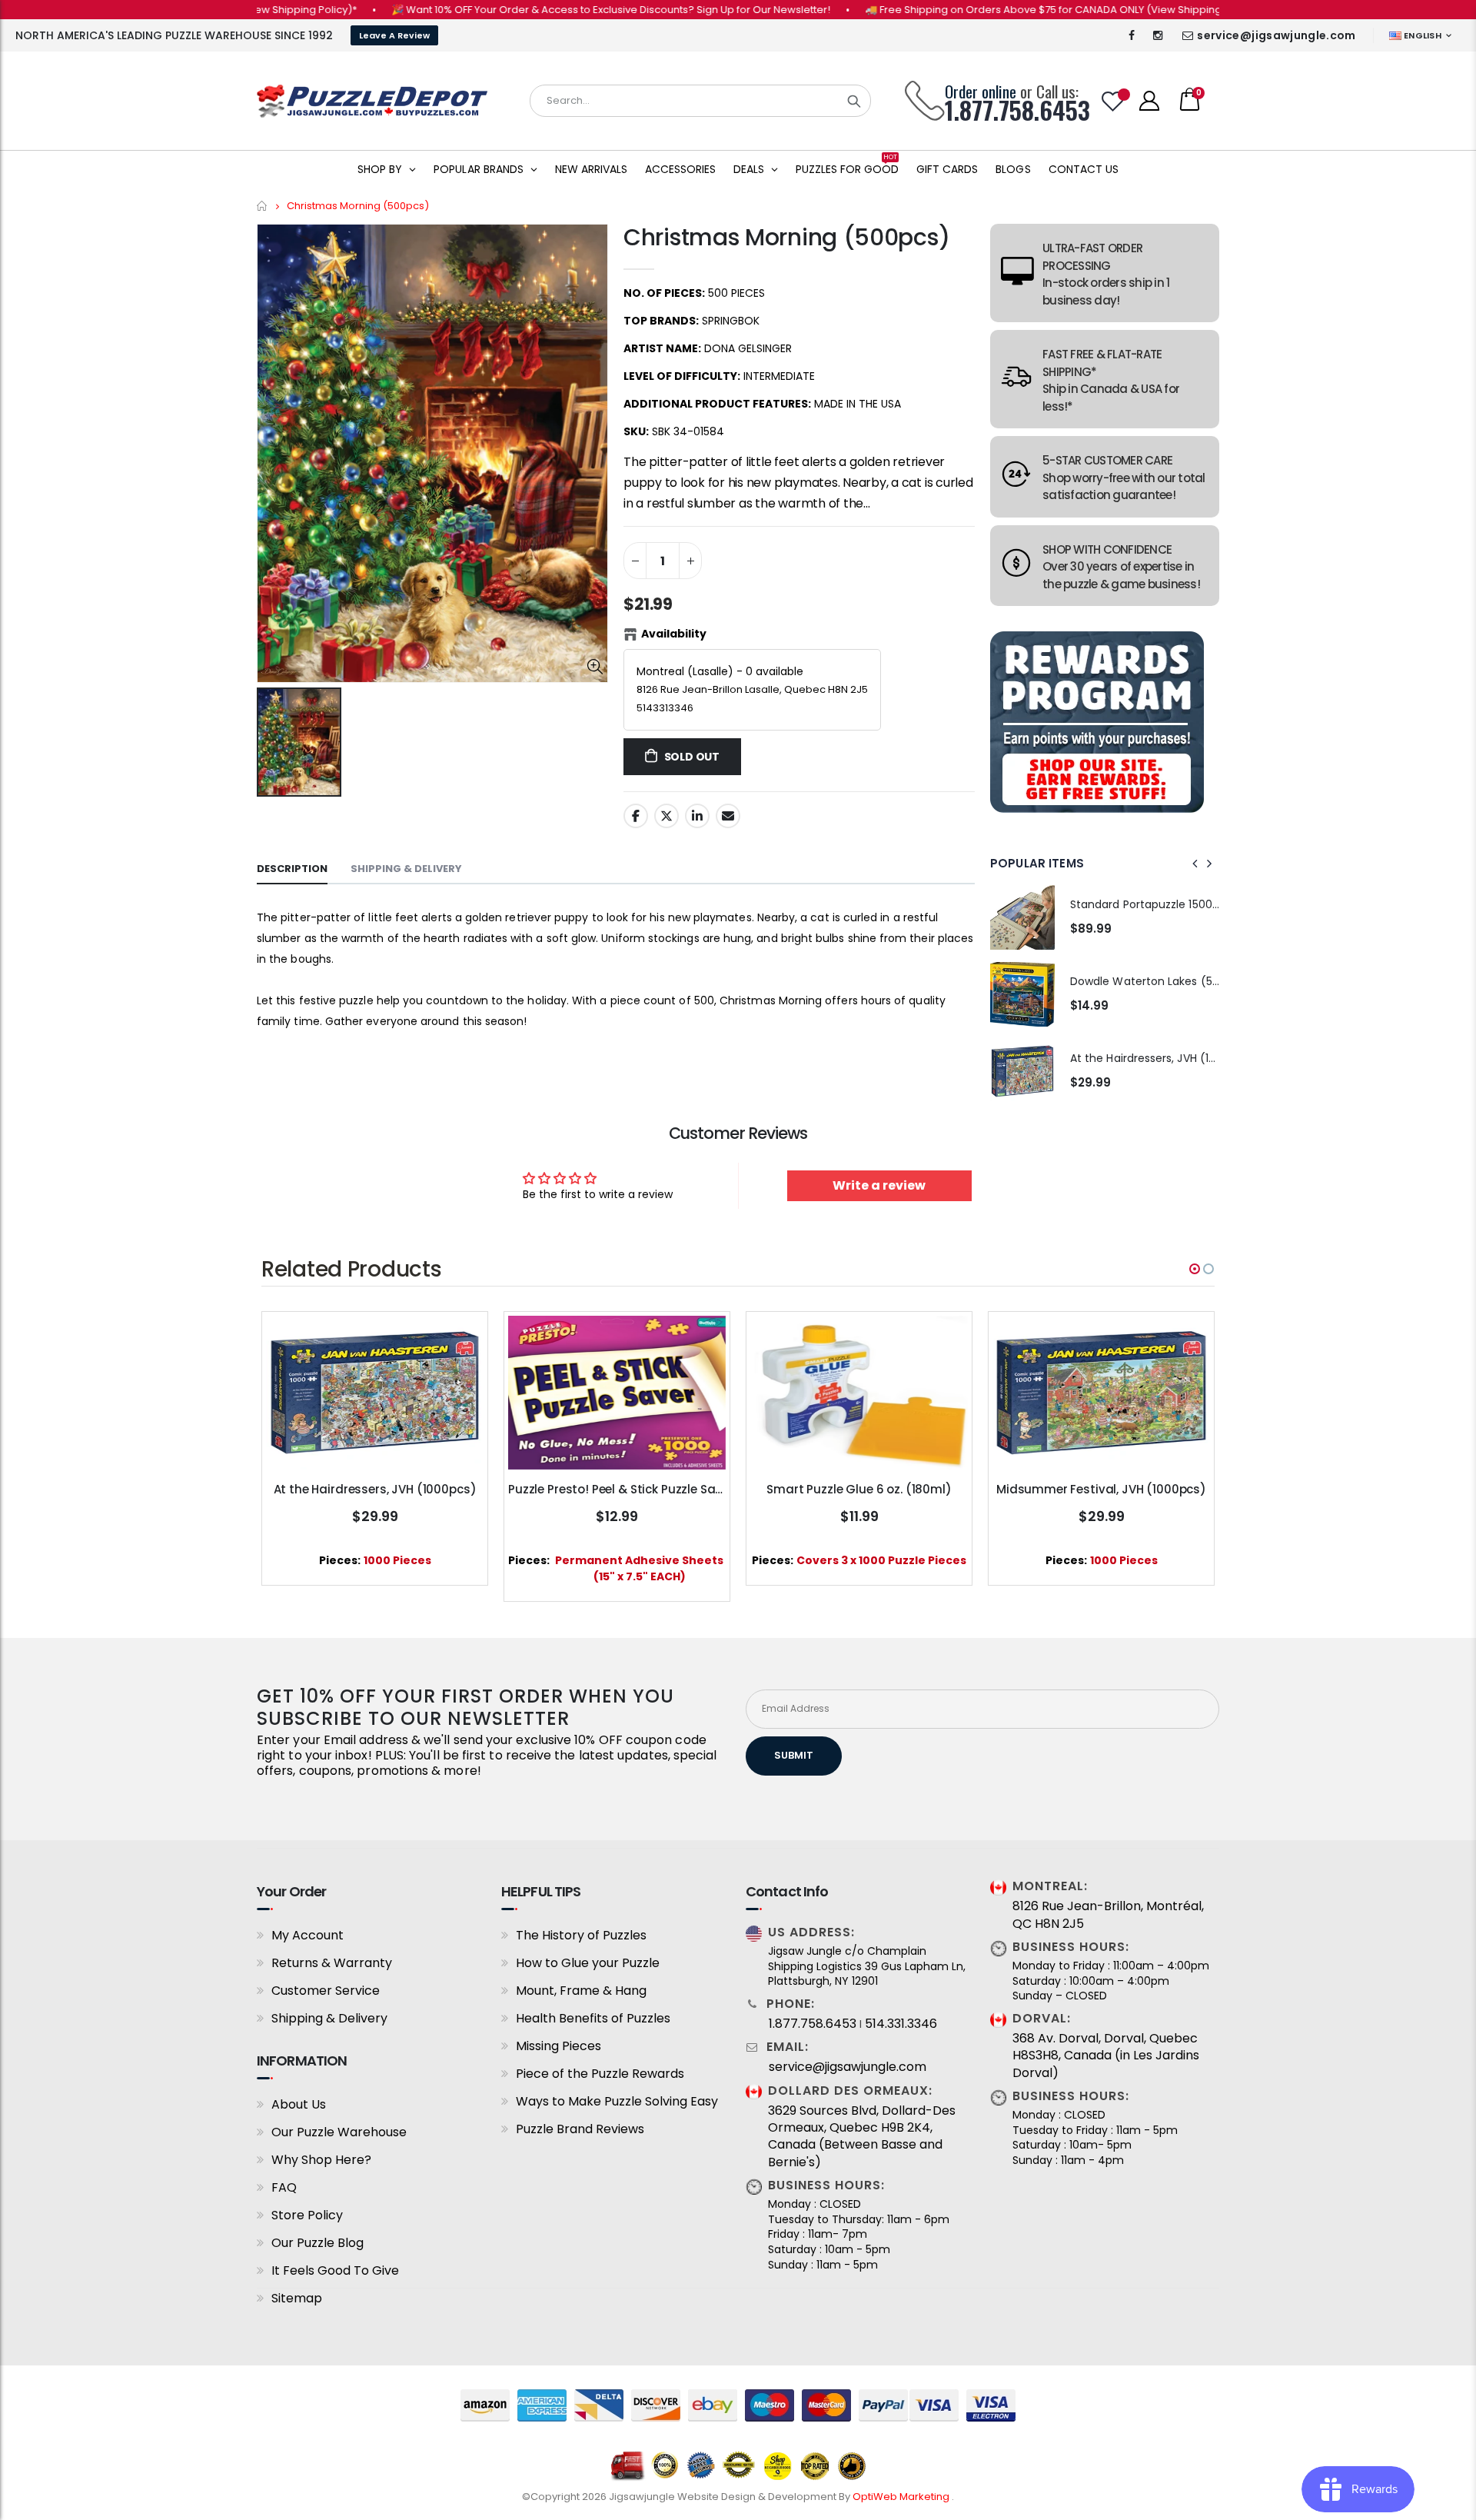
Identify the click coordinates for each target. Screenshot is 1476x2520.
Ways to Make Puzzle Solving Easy (617, 2101)
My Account (307, 1935)
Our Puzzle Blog (317, 2243)
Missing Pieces (558, 2046)
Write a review (879, 1185)
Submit (794, 1755)
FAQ (284, 2187)
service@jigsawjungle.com (1276, 35)
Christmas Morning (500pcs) (786, 237)
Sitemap (297, 2298)
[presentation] (1195, 864)
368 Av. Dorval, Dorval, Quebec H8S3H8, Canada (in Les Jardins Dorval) (1106, 2056)
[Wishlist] (1113, 101)
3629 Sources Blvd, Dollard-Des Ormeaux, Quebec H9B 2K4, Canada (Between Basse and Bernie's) (862, 2137)
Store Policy (307, 2215)
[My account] (1149, 101)
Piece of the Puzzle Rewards (600, 2074)
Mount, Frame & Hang (581, 1991)
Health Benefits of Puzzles (593, 2018)
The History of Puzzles (581, 1935)
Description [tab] (292, 869)
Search (854, 101)
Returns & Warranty (332, 1963)
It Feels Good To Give (335, 2270)
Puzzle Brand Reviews (580, 2129)
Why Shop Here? (321, 2160)
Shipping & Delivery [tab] (406, 869)
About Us (299, 2104)
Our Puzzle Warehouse (339, 2132)
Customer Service (326, 1991)
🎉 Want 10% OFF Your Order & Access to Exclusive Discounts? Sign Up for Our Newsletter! (533, 10)
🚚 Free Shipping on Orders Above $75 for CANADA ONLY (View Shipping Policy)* (986, 10)
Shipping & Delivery (329, 2018)
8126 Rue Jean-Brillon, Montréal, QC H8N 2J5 (1108, 1915)
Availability (674, 634)
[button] (1195, 1269)
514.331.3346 (901, 2024)
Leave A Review (394, 35)
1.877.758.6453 (813, 2024)
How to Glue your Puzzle (588, 1963)
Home (263, 206)
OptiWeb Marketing (902, 2497)
